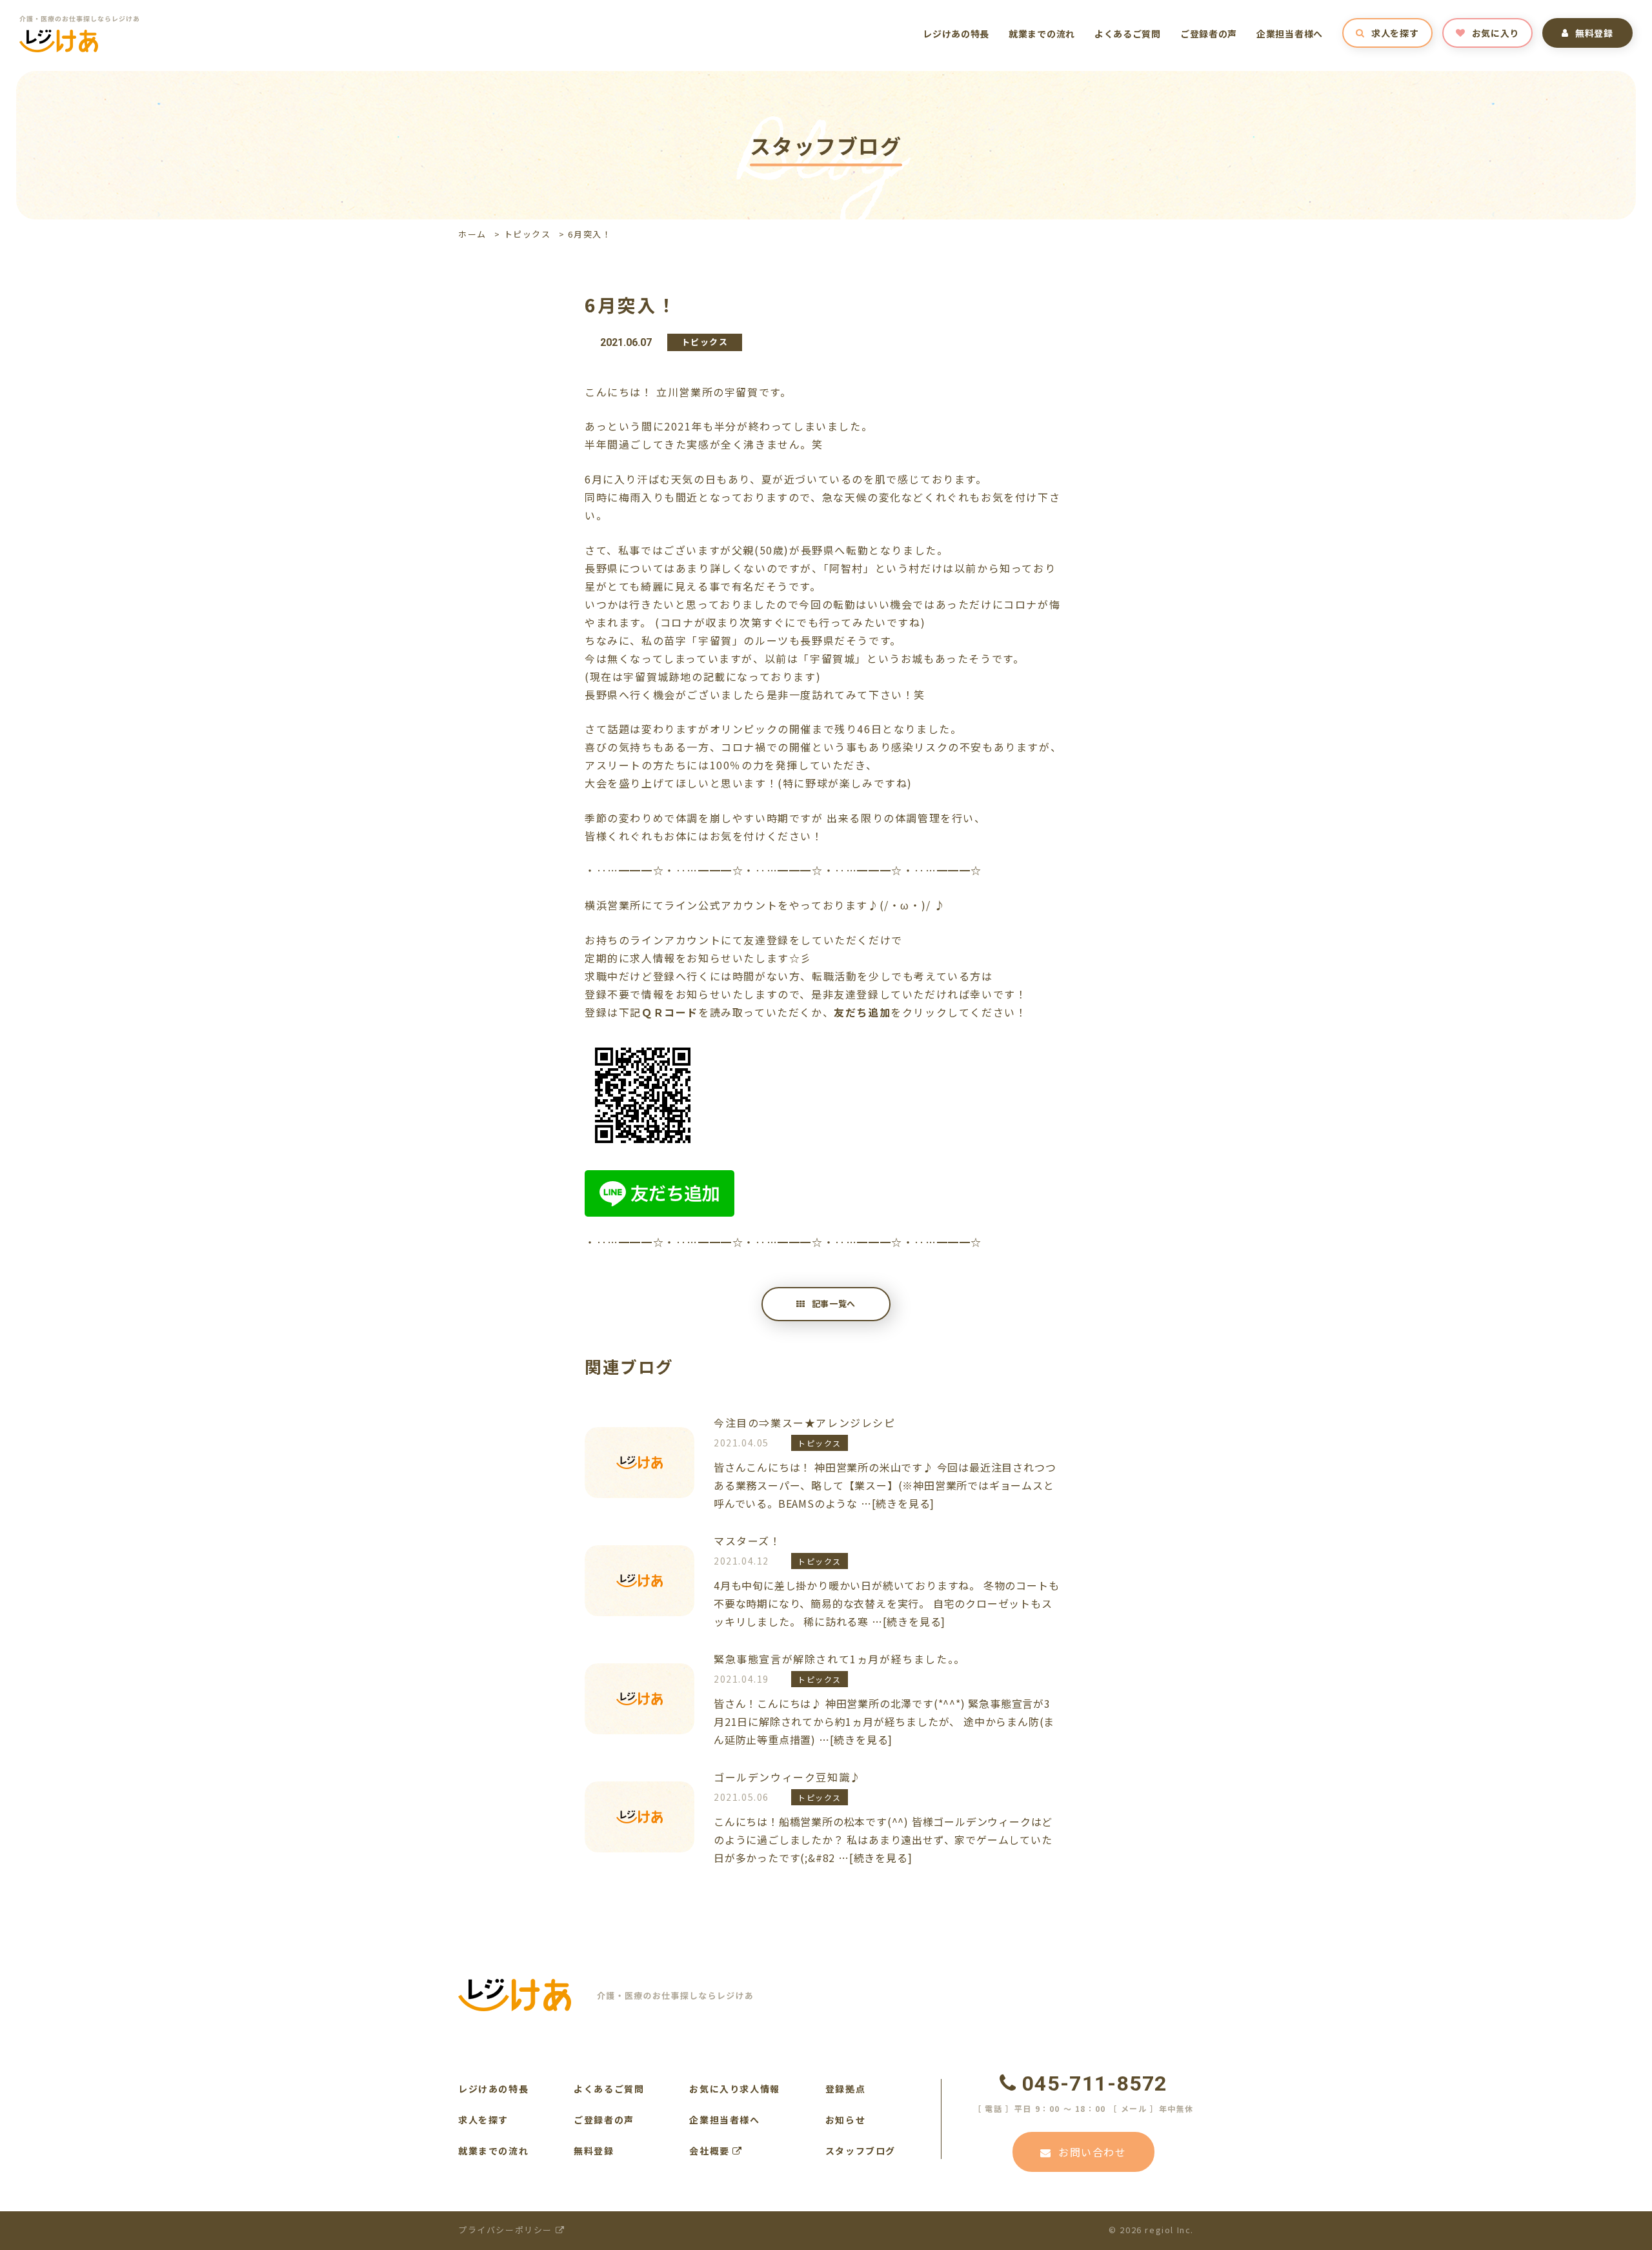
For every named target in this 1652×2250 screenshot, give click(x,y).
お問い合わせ (1093, 2152)
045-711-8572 (1095, 2083)
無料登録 (1594, 33)
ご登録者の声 (1209, 34)
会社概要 (711, 2151)
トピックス (528, 234)
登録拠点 (845, 2089)
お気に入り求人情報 (734, 2089)
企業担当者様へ (1290, 34)
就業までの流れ (1042, 34)
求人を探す (1395, 33)
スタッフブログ (861, 2151)
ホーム (472, 234)
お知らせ (845, 2120)
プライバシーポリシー (507, 2230)
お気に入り (1496, 33)
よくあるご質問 (1128, 34)
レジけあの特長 (956, 34)
